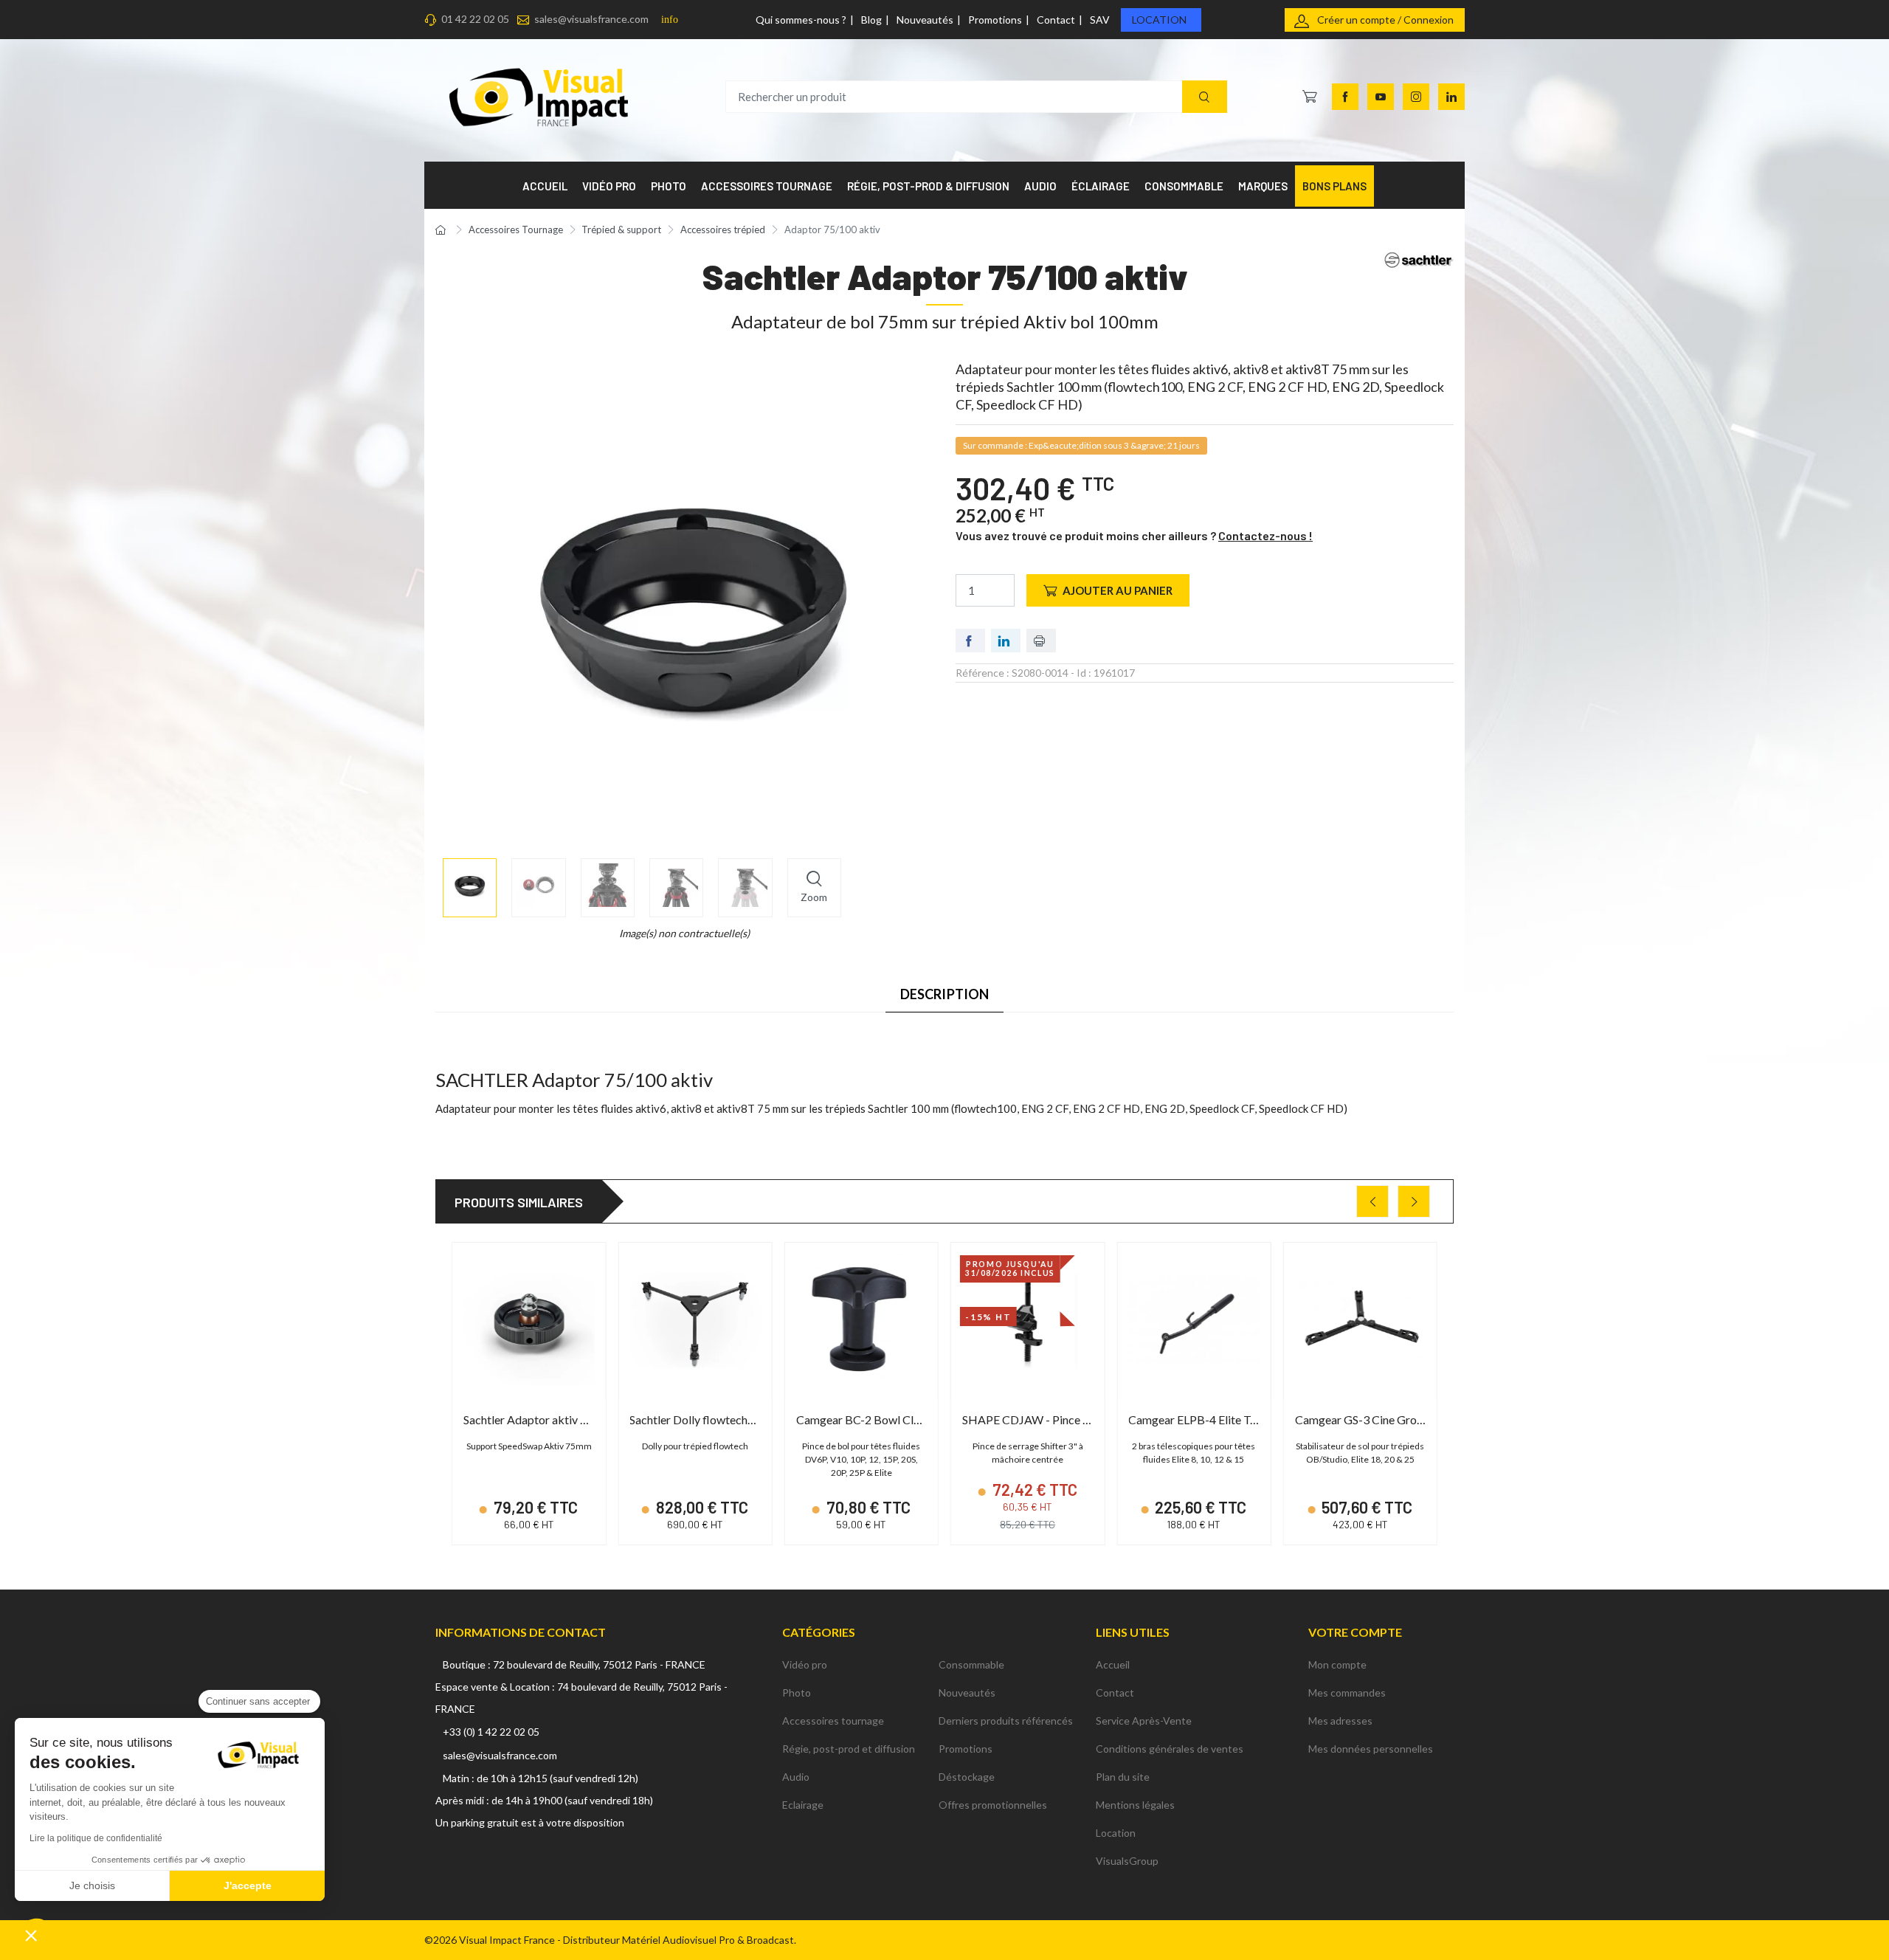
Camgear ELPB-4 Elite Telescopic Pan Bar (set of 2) (1258, 1419)
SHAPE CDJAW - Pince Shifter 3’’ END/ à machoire (1091, 1419)
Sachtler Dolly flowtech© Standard (718, 1419)
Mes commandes (1347, 1692)
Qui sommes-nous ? (801, 20)
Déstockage (967, 1777)
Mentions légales (1135, 1805)
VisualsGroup (1127, 1861)
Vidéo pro (805, 1664)
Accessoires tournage (833, 1721)
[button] (31, 1935)
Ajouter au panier (1118, 590)
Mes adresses (1340, 1721)
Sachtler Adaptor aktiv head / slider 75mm (570, 1419)
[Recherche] (1205, 97)
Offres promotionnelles (993, 1805)
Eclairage (803, 1805)
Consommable (971, 1664)
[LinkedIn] (1451, 97)
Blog (871, 20)
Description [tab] (945, 994)
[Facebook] (1345, 97)
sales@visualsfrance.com (591, 19)
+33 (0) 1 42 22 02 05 (491, 1732)
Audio (796, 1777)
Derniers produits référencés (1006, 1721)
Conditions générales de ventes (1170, 1749)
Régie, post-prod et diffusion (849, 1749)
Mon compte (1337, 1664)
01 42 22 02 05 (475, 19)
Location (1159, 20)
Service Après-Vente (1144, 1721)
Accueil (1113, 1664)
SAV (1100, 20)
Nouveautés (925, 20)
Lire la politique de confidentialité (96, 1838)
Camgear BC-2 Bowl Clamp (866, 1419)
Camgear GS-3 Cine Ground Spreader (1389, 1419)
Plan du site (1123, 1777)
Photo (797, 1692)
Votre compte (1355, 1632)
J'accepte (248, 1885)
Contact (1056, 20)
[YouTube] (1381, 97)
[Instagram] (1416, 97)
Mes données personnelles (1371, 1749)
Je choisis (92, 1885)
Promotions (995, 20)
